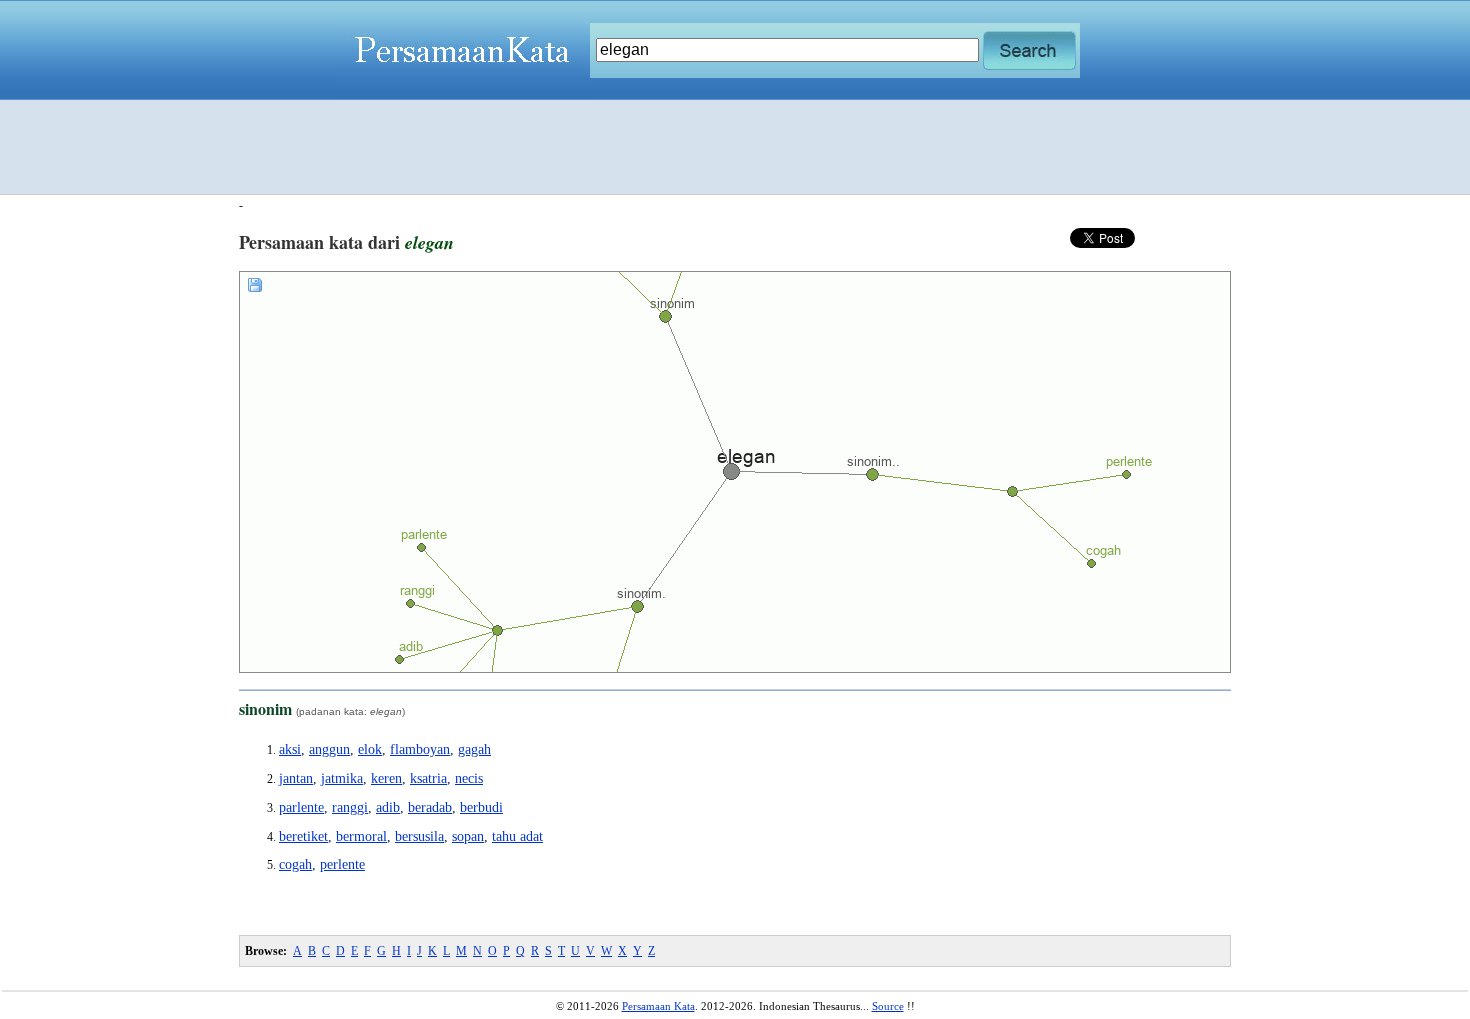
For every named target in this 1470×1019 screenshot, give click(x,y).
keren (386, 778)
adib (388, 807)
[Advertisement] (735, 147)
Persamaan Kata (658, 1006)
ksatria (428, 778)
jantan (296, 778)
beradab (430, 807)
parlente (301, 807)
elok (370, 749)
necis (469, 778)
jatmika (342, 778)
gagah (474, 749)
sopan (468, 836)
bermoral (361, 836)
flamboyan (420, 749)
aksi (290, 749)
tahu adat (517, 836)
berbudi (481, 807)
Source (888, 1006)
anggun (329, 749)
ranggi (350, 807)
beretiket (303, 836)
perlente (342, 864)
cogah (295, 864)
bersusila (419, 836)
